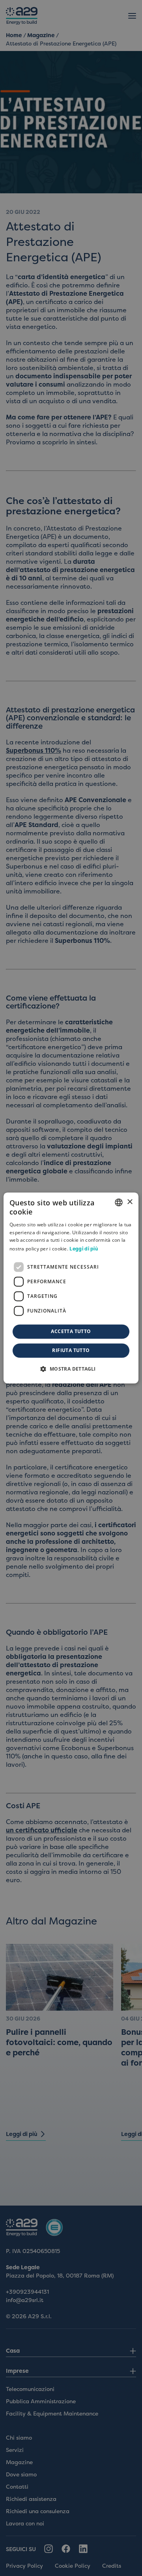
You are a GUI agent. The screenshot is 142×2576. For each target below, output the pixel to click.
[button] (71, 1369)
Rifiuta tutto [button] (71, 1351)
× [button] (130, 1202)
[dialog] (71, 1288)
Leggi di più (84, 1249)
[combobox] (119, 1202)
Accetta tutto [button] (71, 1332)
